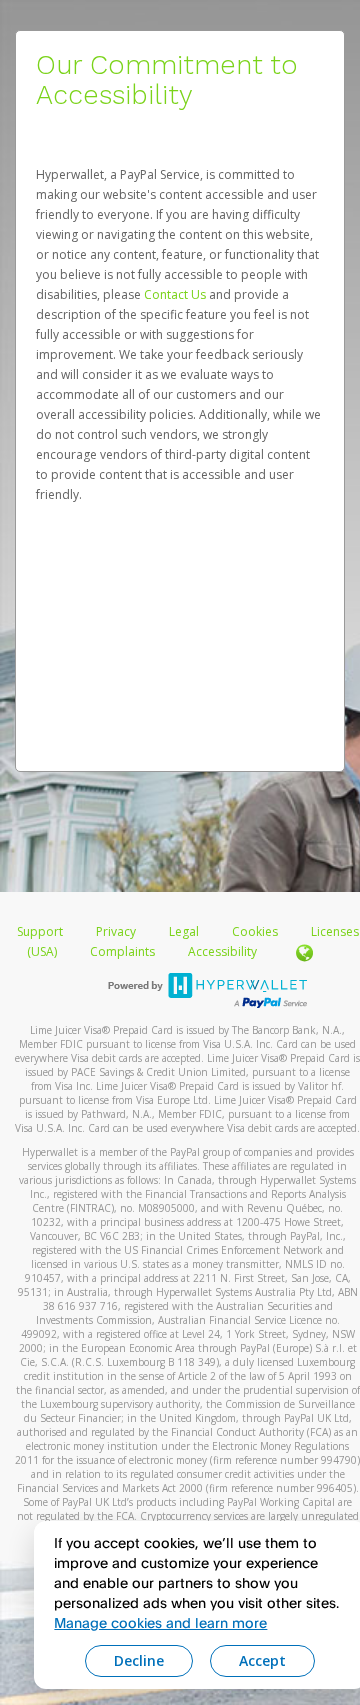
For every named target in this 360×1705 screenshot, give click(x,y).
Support (40, 931)
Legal (184, 931)
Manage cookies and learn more (160, 1622)
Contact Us (176, 294)
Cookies (255, 931)
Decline (139, 1660)
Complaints (124, 951)
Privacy (116, 931)
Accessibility (222, 951)
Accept (262, 1660)
